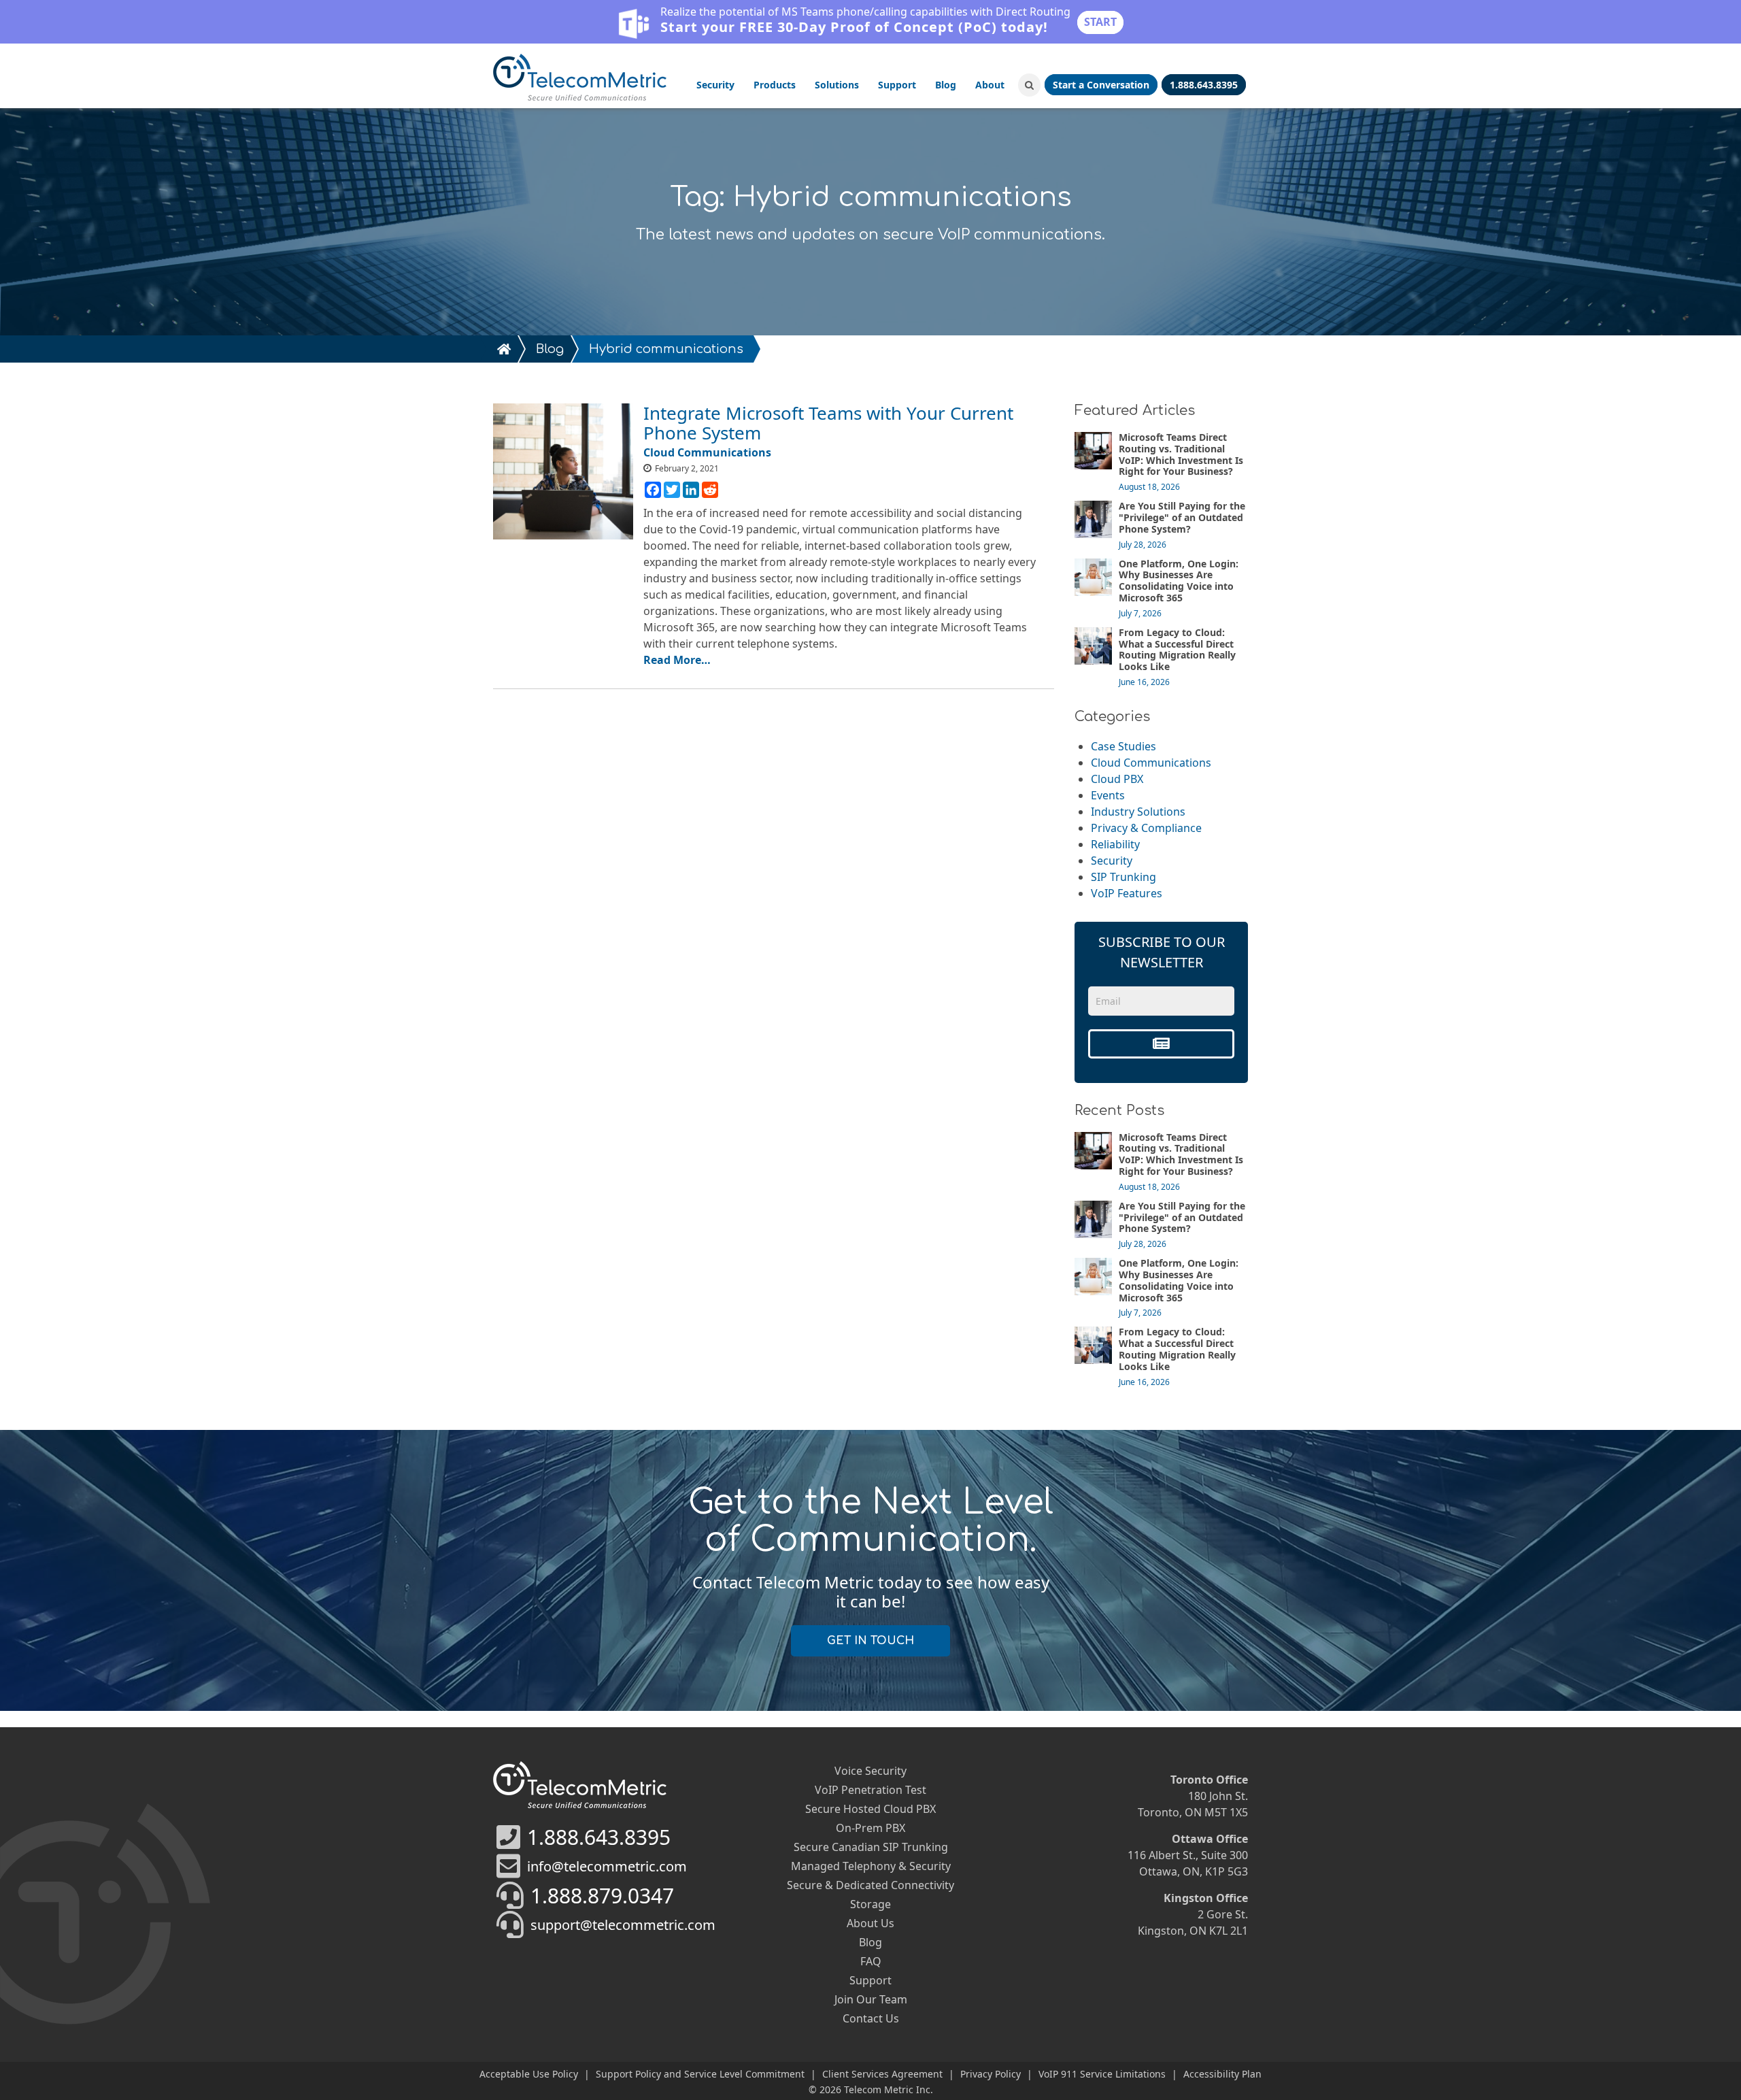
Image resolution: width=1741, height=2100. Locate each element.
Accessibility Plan (1222, 2074)
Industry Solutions (1138, 812)
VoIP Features (1127, 893)
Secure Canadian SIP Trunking (871, 1847)
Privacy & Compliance (1146, 828)
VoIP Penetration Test (870, 1790)
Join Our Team (871, 1999)
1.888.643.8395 (599, 1837)
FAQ (871, 1961)
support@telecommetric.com (623, 1925)
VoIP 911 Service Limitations (1102, 2074)
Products (775, 85)
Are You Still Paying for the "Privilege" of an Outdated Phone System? (1182, 517)
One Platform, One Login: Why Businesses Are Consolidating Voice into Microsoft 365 (1179, 581)
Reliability (1115, 844)
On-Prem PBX (870, 1828)
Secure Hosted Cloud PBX (870, 1809)
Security (715, 85)
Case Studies (1123, 746)
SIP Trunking (1123, 877)
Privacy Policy (991, 2074)
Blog (946, 85)
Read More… (677, 660)
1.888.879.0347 (602, 1896)
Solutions (837, 85)
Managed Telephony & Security (871, 1866)
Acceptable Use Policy (529, 2074)
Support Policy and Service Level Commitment (700, 2074)
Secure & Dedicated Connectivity (870, 1885)
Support (897, 85)
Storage (870, 1904)
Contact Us (871, 2018)
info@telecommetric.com (607, 1866)
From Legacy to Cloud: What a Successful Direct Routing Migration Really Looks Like (1177, 649)
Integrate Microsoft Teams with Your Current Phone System (828, 423)
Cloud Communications (1151, 763)
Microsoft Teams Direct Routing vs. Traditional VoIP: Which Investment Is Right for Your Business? (1181, 454)
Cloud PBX (1117, 779)
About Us (870, 1923)
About (990, 85)
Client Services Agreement (882, 2074)
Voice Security (870, 1771)
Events (1108, 795)
